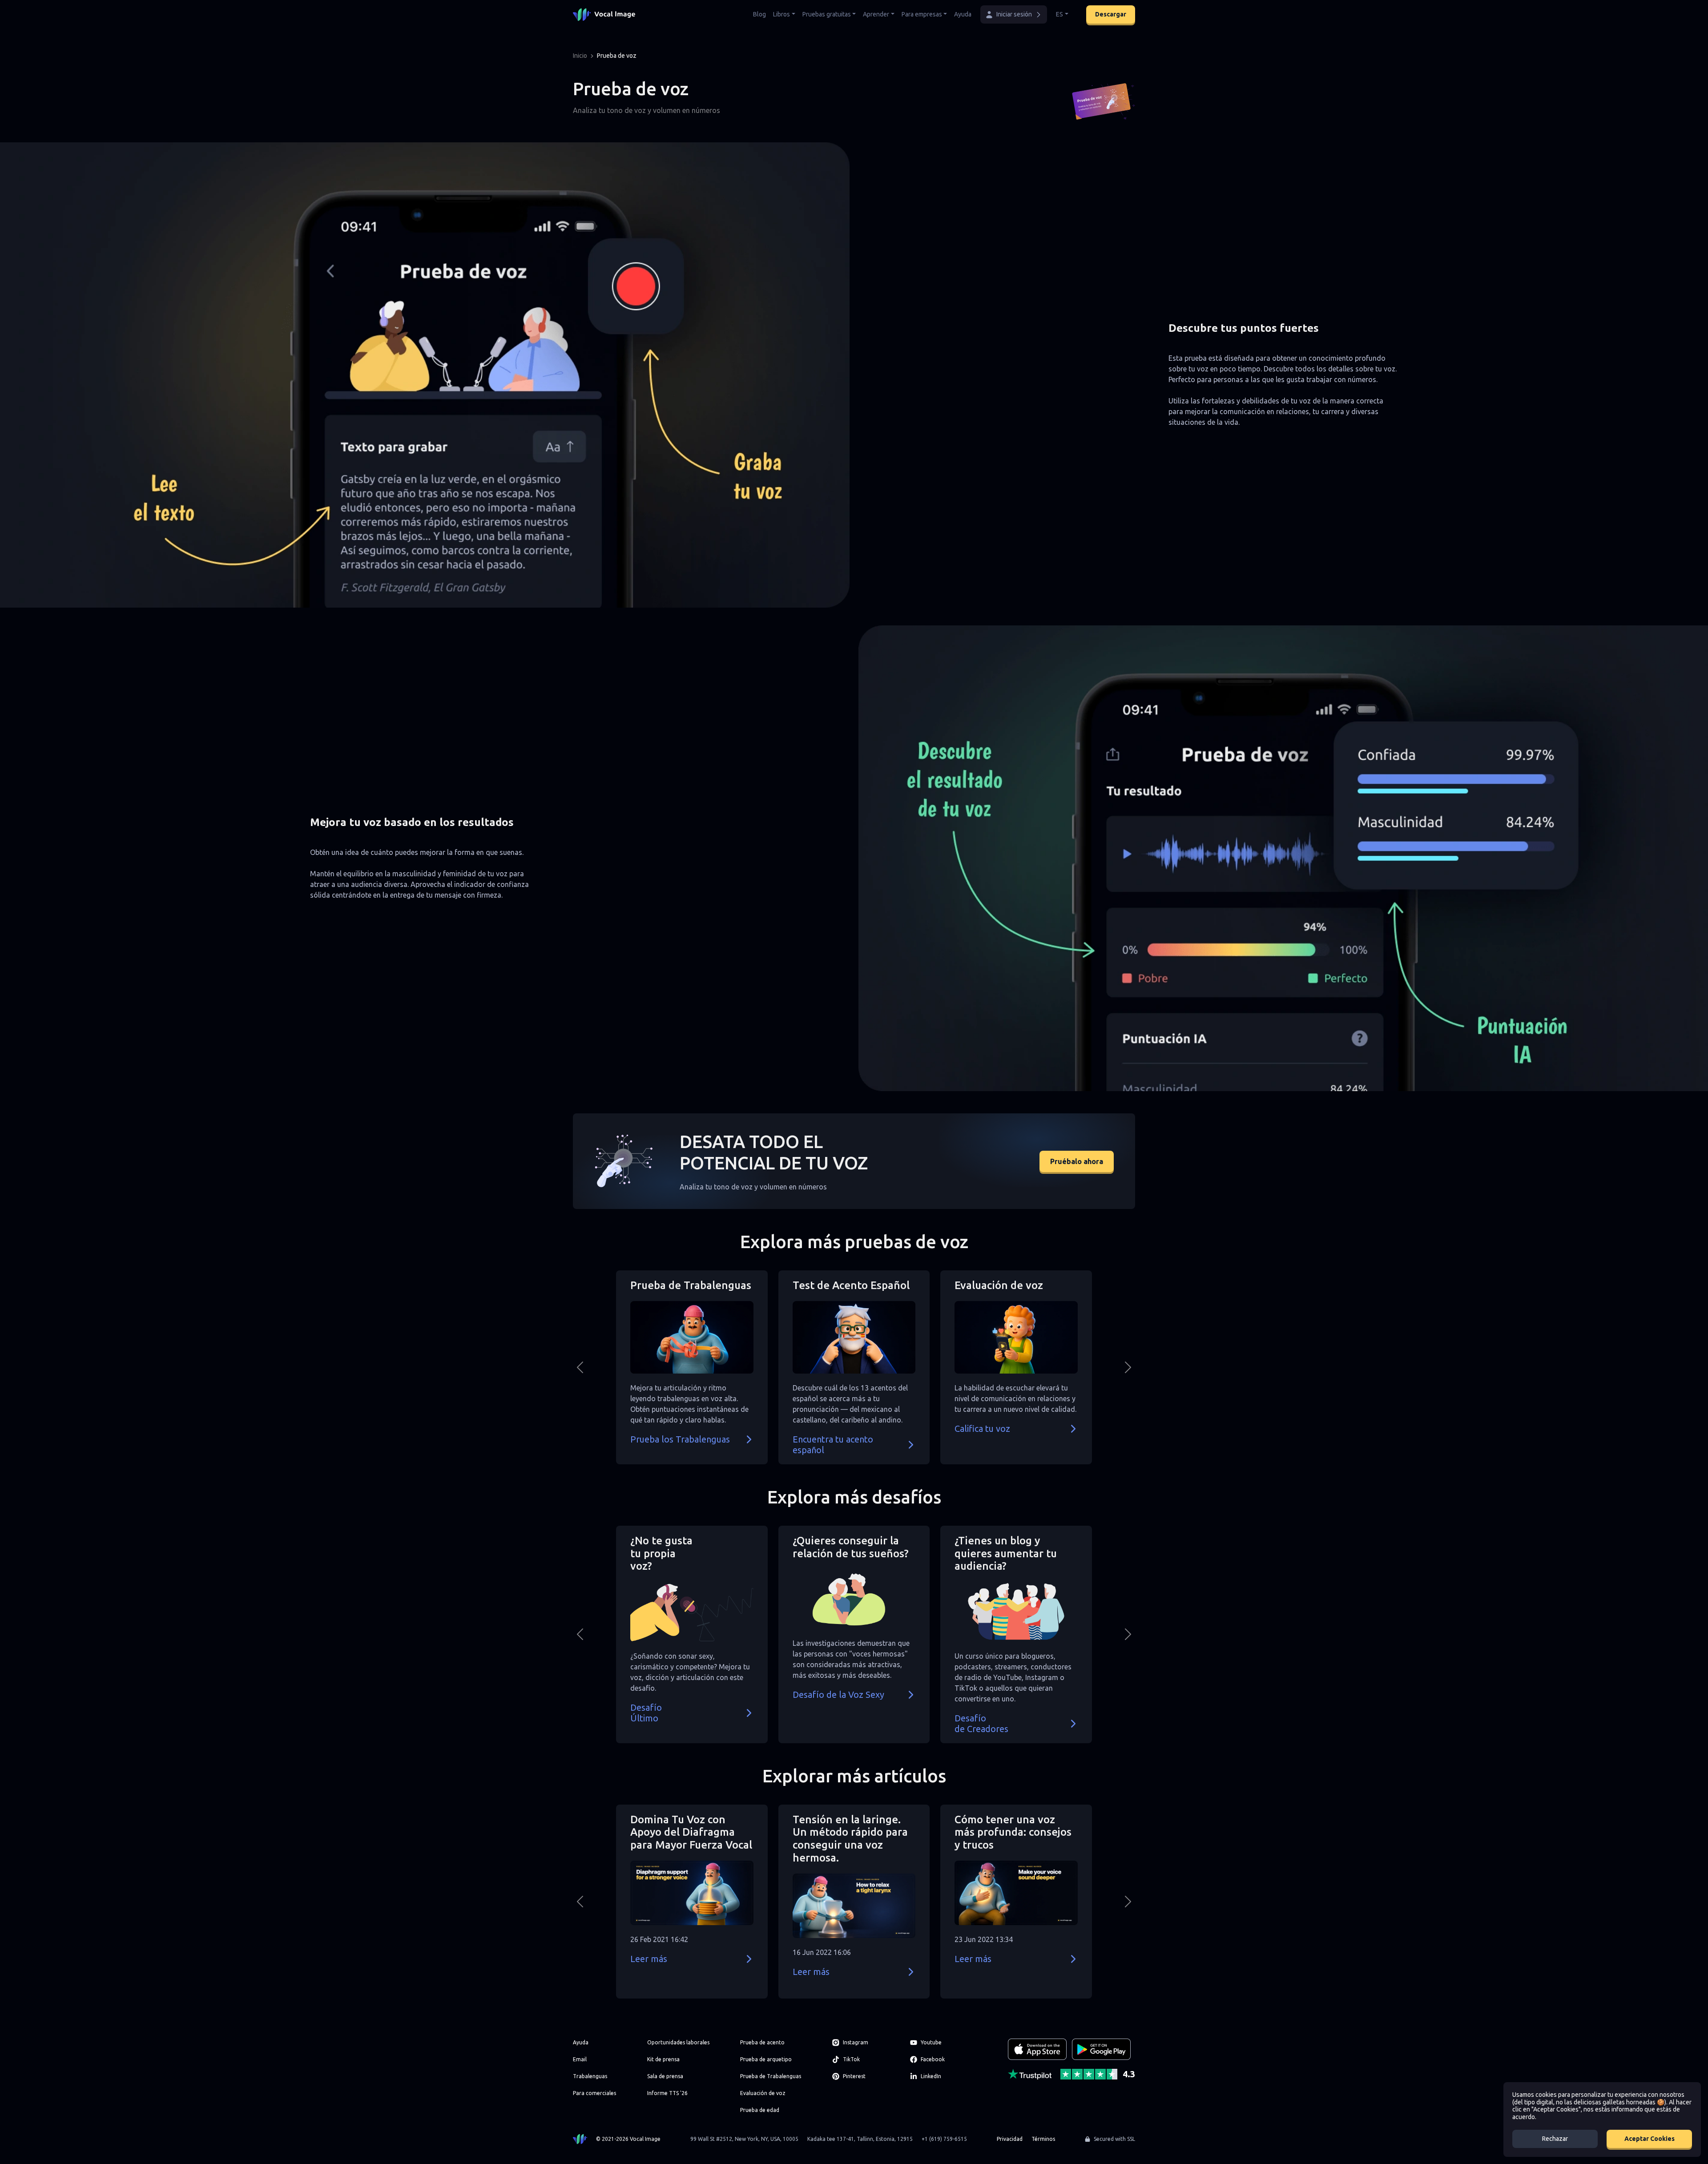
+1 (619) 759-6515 (944, 2139)
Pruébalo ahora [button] (1077, 1161)
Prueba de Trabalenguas (771, 2076)
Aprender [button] (876, 14)
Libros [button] (781, 14)
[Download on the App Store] (1037, 2049)
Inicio (580, 56)
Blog (759, 14)
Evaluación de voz (763, 2093)
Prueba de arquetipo (766, 2059)
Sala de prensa (665, 2076)
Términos (1043, 2139)
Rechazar (1555, 2139)
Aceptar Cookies (1650, 2139)
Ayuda (963, 14)
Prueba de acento (762, 2042)
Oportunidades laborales (678, 2042)
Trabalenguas (590, 2076)
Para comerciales (594, 2093)
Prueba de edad (760, 2110)
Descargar (1111, 14)
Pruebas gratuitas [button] (827, 14)
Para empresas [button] (922, 14)
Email (580, 2059)
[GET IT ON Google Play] (1101, 2049)
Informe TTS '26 (667, 2093)
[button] (1014, 14)
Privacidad (1010, 2139)
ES (1059, 14)
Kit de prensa (663, 2059)
